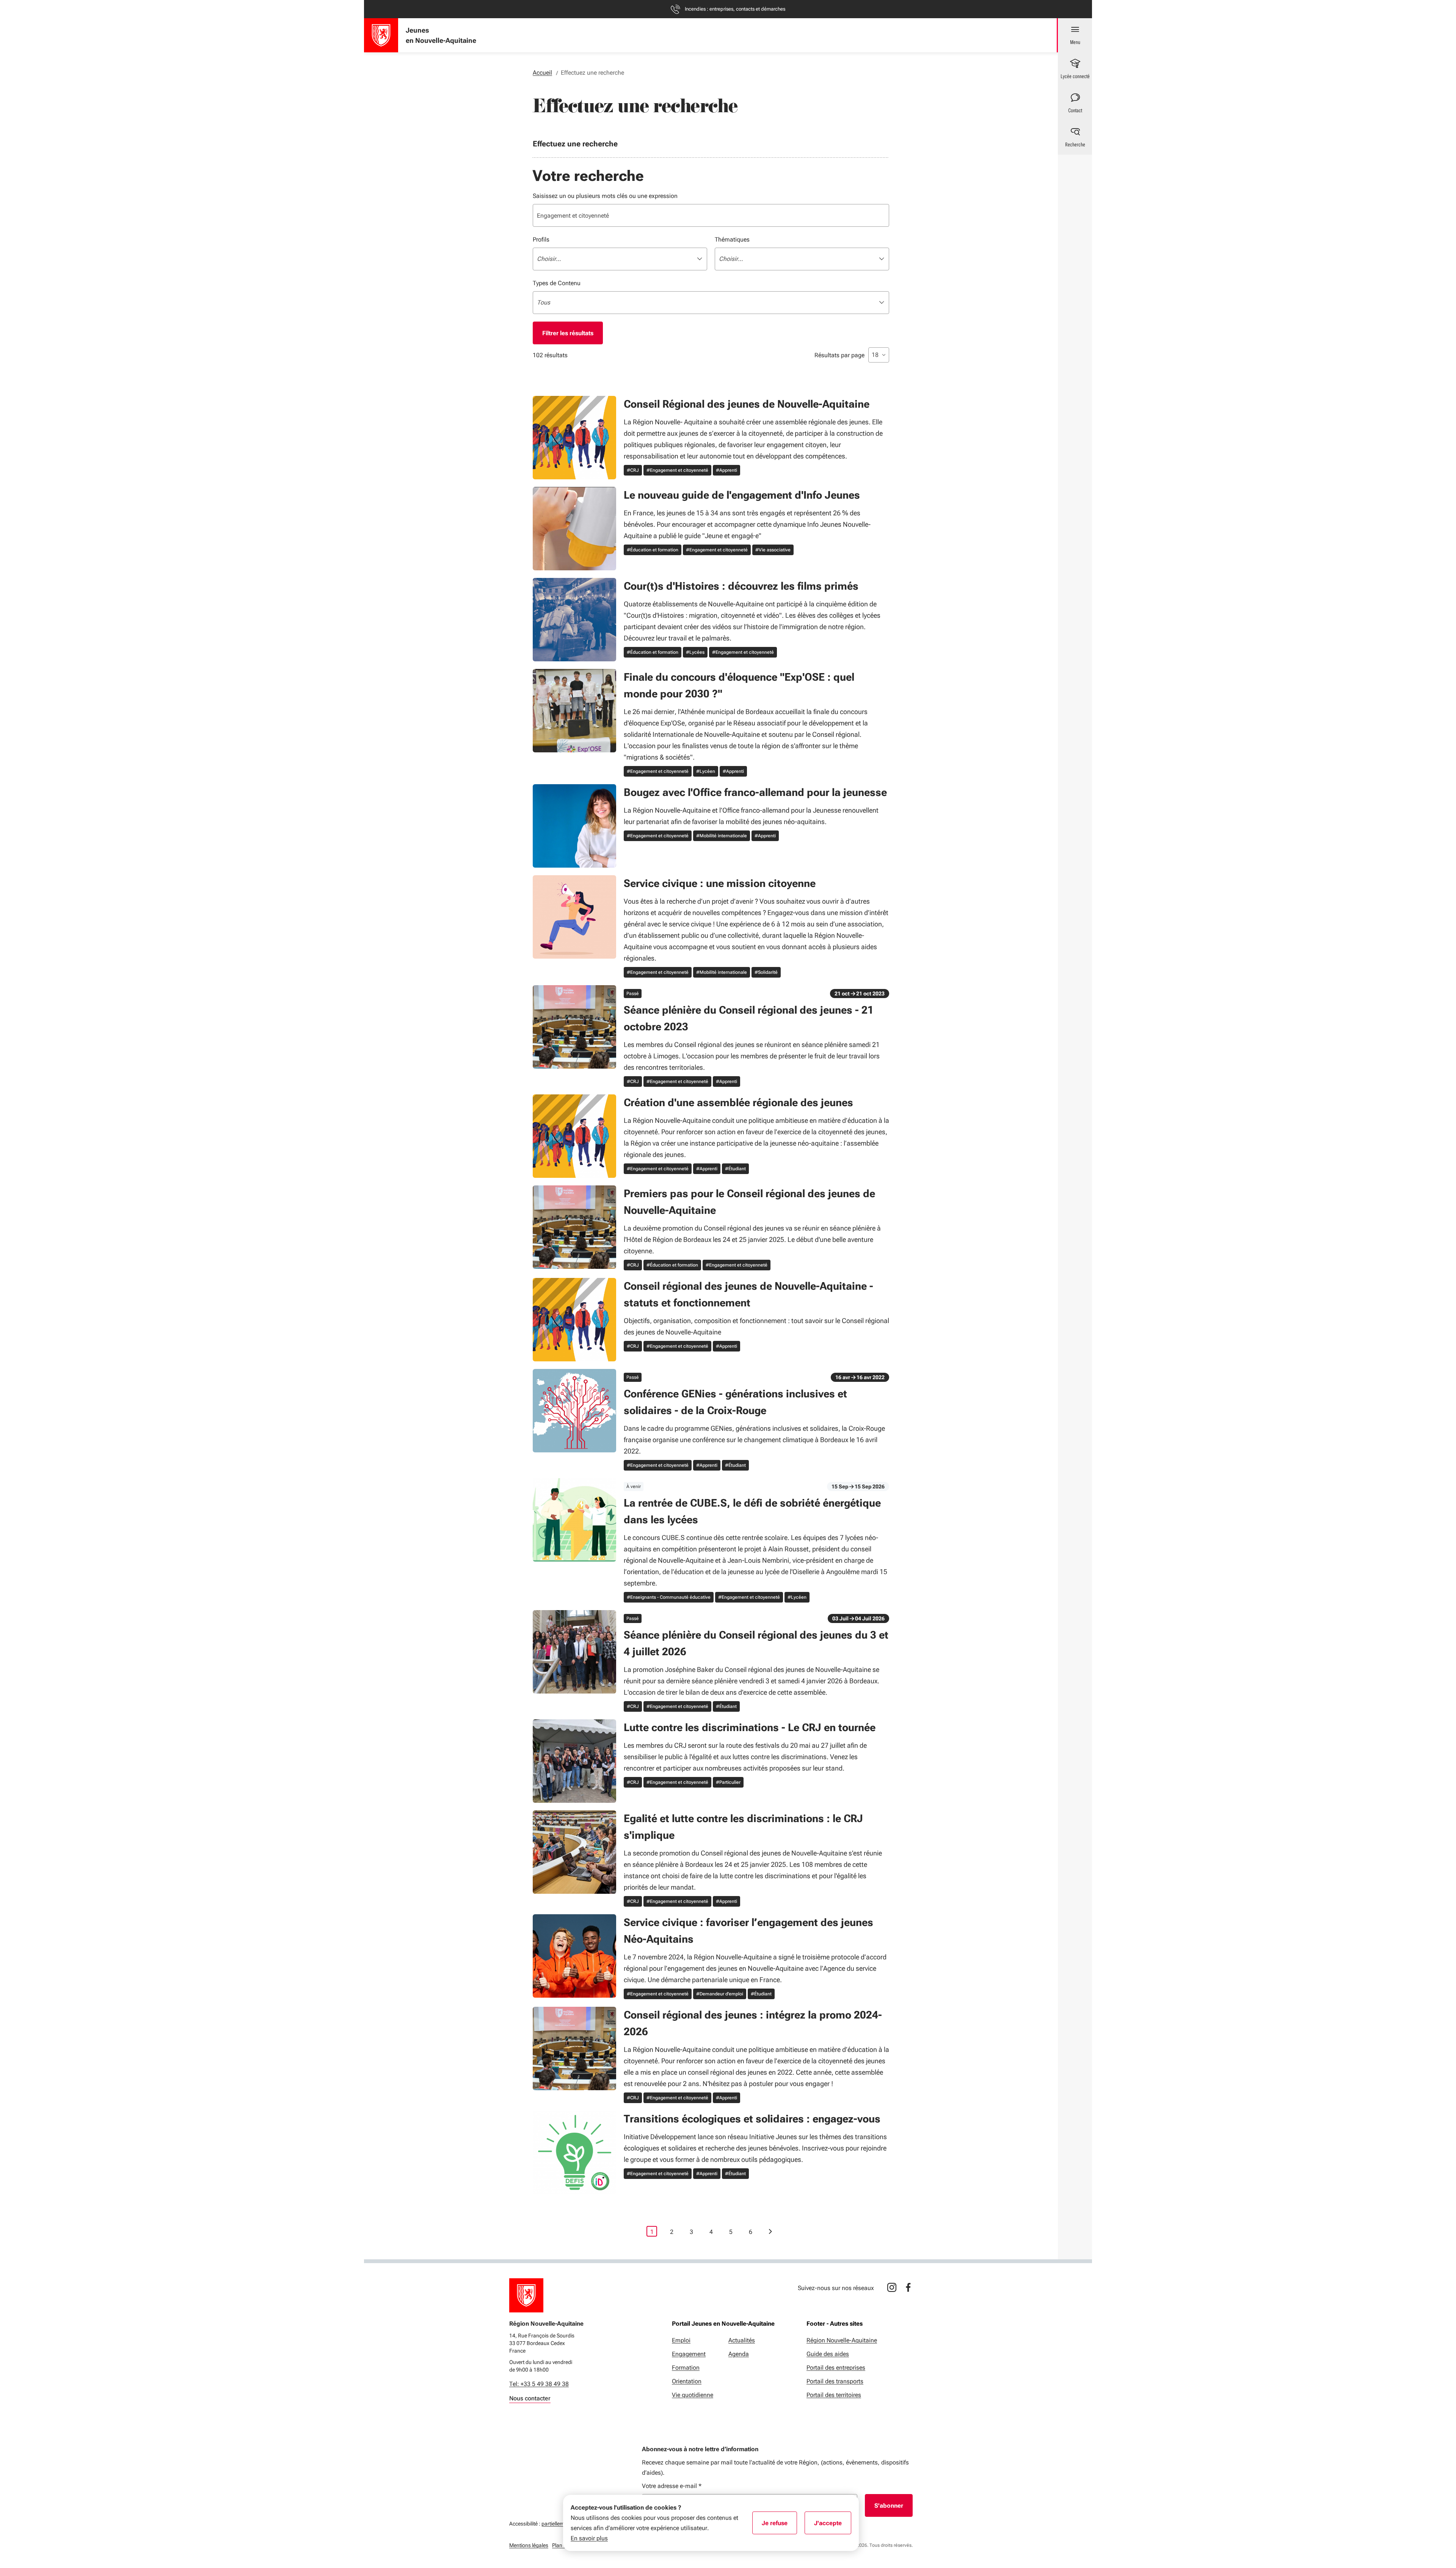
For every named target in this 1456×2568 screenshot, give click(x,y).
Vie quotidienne (693, 2395)
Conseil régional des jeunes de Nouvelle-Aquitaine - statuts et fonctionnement (748, 1294)
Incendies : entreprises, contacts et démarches (735, 9)
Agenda (739, 2354)
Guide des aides (828, 2354)
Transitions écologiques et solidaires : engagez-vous (752, 2119)
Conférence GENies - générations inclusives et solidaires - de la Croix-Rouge (735, 1402)
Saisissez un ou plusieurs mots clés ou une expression (605, 196)
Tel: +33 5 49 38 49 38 (539, 2384)
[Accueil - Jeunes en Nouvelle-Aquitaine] (381, 35)
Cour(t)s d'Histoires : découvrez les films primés (741, 586)
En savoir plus (589, 2538)
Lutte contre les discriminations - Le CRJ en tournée (750, 1727)
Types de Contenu (557, 283)
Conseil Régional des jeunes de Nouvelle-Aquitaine (747, 404)
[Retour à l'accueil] (526, 2295)
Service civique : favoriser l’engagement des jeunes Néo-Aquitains (748, 1931)
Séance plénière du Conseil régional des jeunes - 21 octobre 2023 (749, 1018)
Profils (541, 239)
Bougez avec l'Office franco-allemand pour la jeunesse (755, 792)
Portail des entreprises (836, 2368)
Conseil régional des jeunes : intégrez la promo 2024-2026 (753, 2023)
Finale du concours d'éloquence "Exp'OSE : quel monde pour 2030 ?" (739, 685)
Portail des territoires (834, 2395)
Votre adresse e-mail (672, 2486)
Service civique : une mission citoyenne (720, 883)
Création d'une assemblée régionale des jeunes (738, 1103)
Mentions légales (529, 2545)
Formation (686, 2368)
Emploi (681, 2340)
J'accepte (833, 2526)
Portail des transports (835, 2381)
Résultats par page (839, 355)
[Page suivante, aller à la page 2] (770, 2231)
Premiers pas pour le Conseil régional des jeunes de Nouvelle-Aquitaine (749, 1202)
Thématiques (732, 239)
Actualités (742, 2340)
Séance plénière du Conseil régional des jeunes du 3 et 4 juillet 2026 (756, 1643)
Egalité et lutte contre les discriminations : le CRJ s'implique (743, 1827)
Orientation (687, 2381)
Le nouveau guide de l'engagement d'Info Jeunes (742, 495)
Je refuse (779, 2526)
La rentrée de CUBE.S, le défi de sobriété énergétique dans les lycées (752, 1511)
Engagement (689, 2354)
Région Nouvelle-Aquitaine (842, 2340)
